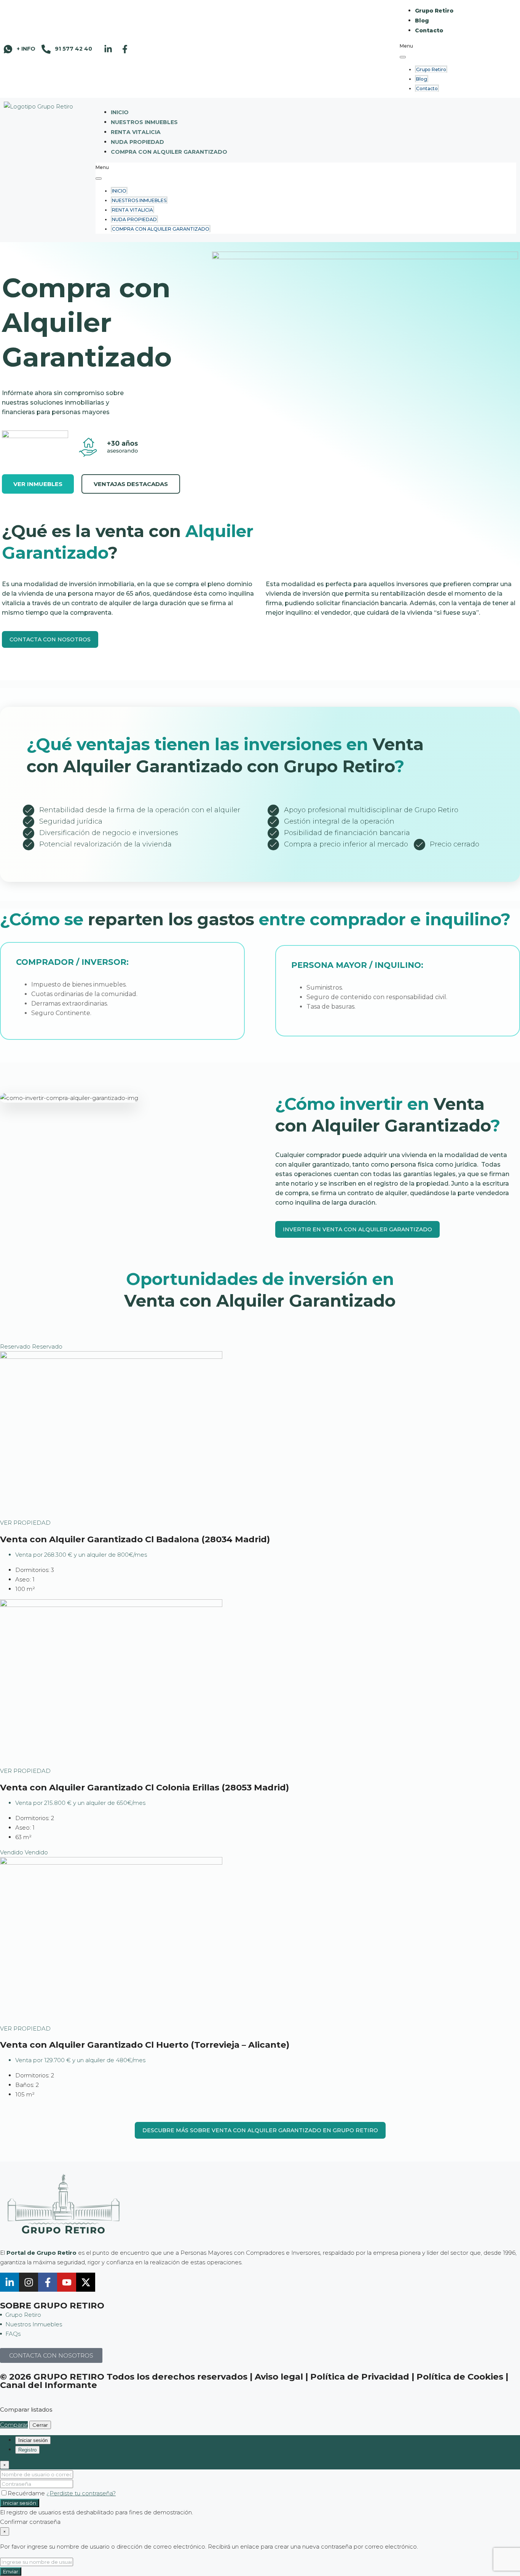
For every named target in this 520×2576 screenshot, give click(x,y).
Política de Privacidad (360, 2377)
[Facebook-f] (125, 49)
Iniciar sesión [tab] (33, 2440)
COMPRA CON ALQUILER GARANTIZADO (169, 152)
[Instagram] (29, 2282)
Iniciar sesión (20, 2503)
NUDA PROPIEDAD (137, 142)
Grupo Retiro (434, 11)
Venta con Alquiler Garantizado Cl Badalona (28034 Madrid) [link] (135, 1539)
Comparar (14, 2425)
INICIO (120, 112)
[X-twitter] (86, 2282)
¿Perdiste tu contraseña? (81, 2493)
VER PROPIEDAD (25, 1523)
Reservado (16, 1346)
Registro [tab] (27, 2450)
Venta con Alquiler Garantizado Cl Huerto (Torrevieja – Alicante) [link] (145, 2045)
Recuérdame (27, 2493)
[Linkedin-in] (108, 49)
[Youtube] (67, 2282)
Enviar (11, 2571)
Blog (422, 21)
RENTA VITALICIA (136, 132)
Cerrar (40, 2425)
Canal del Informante (49, 2385)
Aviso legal (279, 2377)
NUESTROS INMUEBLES (144, 122)
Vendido (12, 1852)
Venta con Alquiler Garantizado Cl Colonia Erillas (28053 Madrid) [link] (144, 1787)
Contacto (429, 30)
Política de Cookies (460, 2377)
